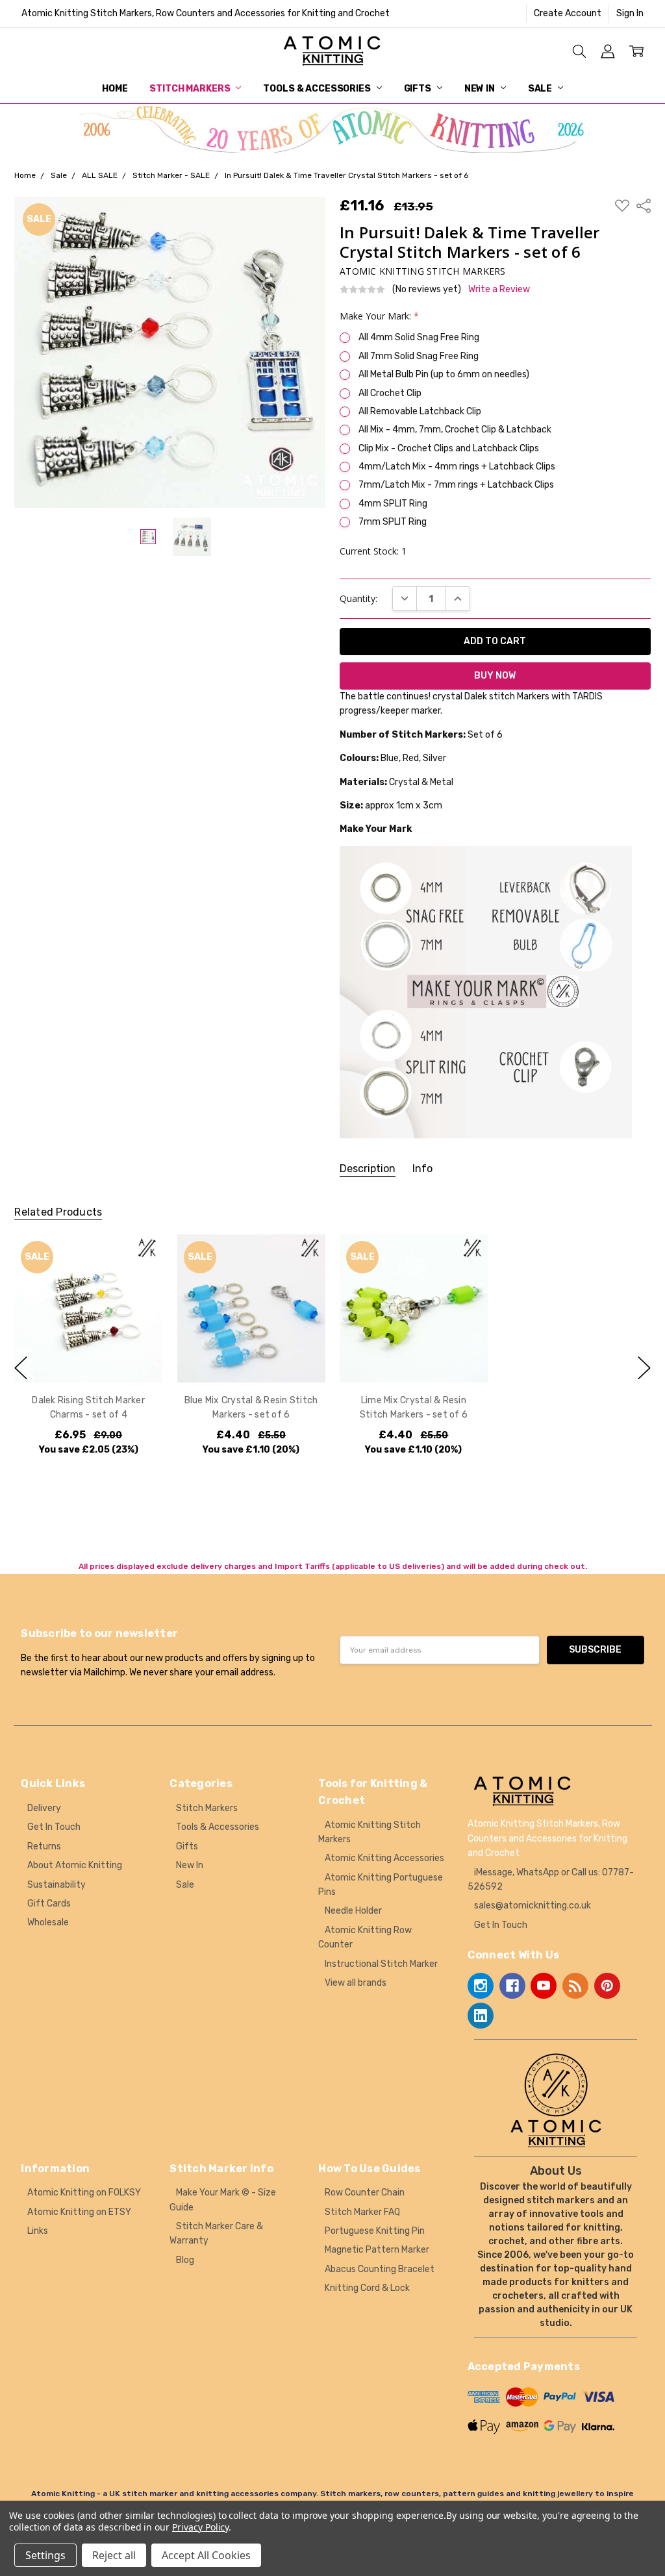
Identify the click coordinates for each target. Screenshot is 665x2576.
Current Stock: (373, 551)
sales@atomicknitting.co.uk (533, 1906)
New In (481, 89)
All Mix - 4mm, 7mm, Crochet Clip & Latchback (455, 430)
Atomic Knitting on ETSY (79, 2212)
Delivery (44, 1808)
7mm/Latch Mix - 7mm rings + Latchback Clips (456, 485)
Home (115, 89)
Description (368, 1169)
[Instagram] (481, 1986)
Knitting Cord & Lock (367, 2288)
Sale (541, 89)
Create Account (568, 13)
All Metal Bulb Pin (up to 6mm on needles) (444, 374)
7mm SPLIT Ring (393, 522)
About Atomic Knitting (75, 1865)
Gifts (419, 89)
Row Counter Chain (365, 2193)
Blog (185, 2260)
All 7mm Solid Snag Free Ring (419, 356)
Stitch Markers (191, 89)
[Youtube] (544, 1986)
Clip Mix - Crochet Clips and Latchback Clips (449, 448)
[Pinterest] (607, 1986)
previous (21, 1368)
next (644, 1368)
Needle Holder (353, 1911)
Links (38, 2231)
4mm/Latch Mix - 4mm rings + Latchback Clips (457, 467)
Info (422, 1169)
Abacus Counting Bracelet (380, 2269)
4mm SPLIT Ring (393, 504)
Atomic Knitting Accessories (384, 1858)
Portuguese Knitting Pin (375, 2231)
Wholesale (48, 1922)
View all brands (356, 1983)
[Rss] (575, 1986)
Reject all (114, 2555)
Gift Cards (49, 1904)
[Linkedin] (481, 2016)
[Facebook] (512, 1986)
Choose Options (89, 1356)
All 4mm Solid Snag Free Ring (419, 337)
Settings (45, 2555)
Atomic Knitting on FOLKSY (84, 2193)
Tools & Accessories (318, 89)
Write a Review (499, 290)
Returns (44, 1846)
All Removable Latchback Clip (420, 411)
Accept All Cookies (206, 2555)
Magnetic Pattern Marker (377, 2250)
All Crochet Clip (390, 393)
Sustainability (56, 1885)
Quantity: (358, 598)
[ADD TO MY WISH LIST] (140, 1278)
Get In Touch (54, 1827)
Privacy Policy (200, 2527)
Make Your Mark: (379, 316)
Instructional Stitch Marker (381, 1964)
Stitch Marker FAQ (362, 2212)
